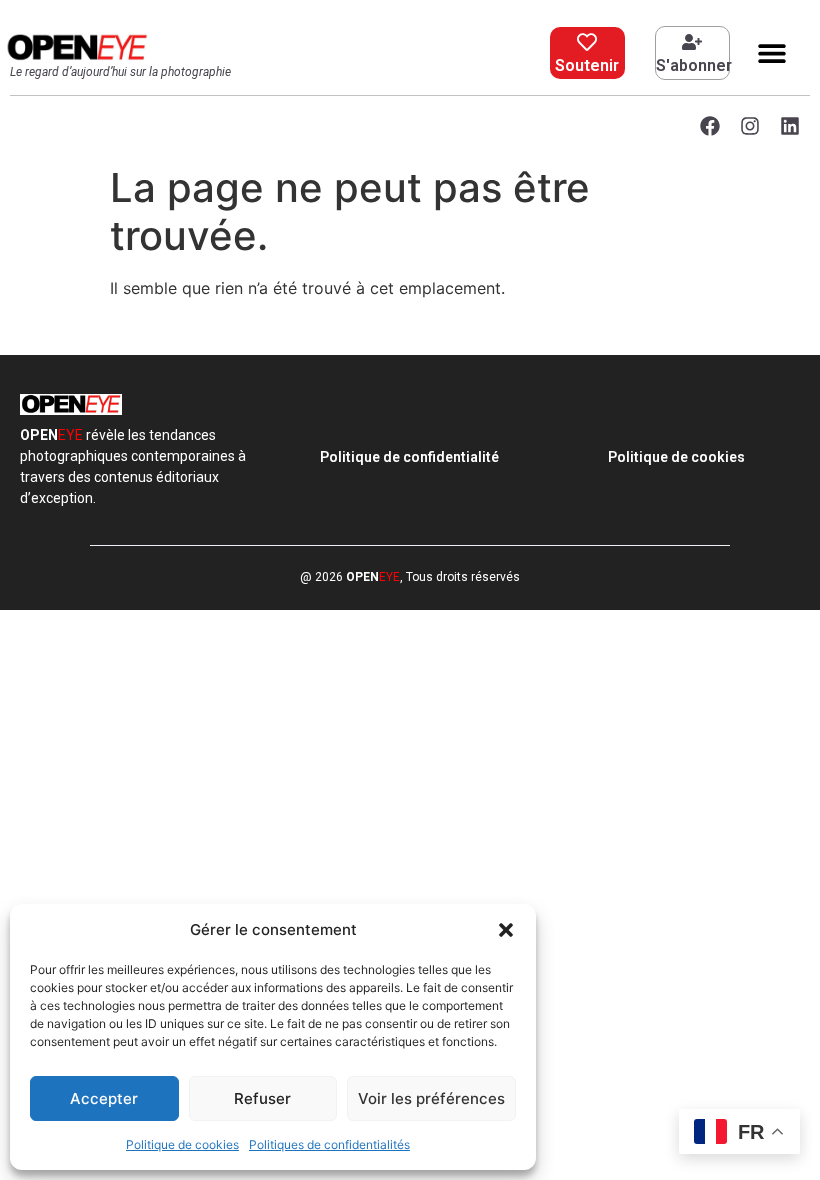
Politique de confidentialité (409, 457)
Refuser (262, 1098)
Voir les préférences (431, 1098)
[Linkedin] (790, 126)
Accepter (104, 1098)
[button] (506, 930)
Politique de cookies (182, 1144)
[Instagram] (750, 126)
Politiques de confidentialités (329, 1144)
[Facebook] (710, 126)
